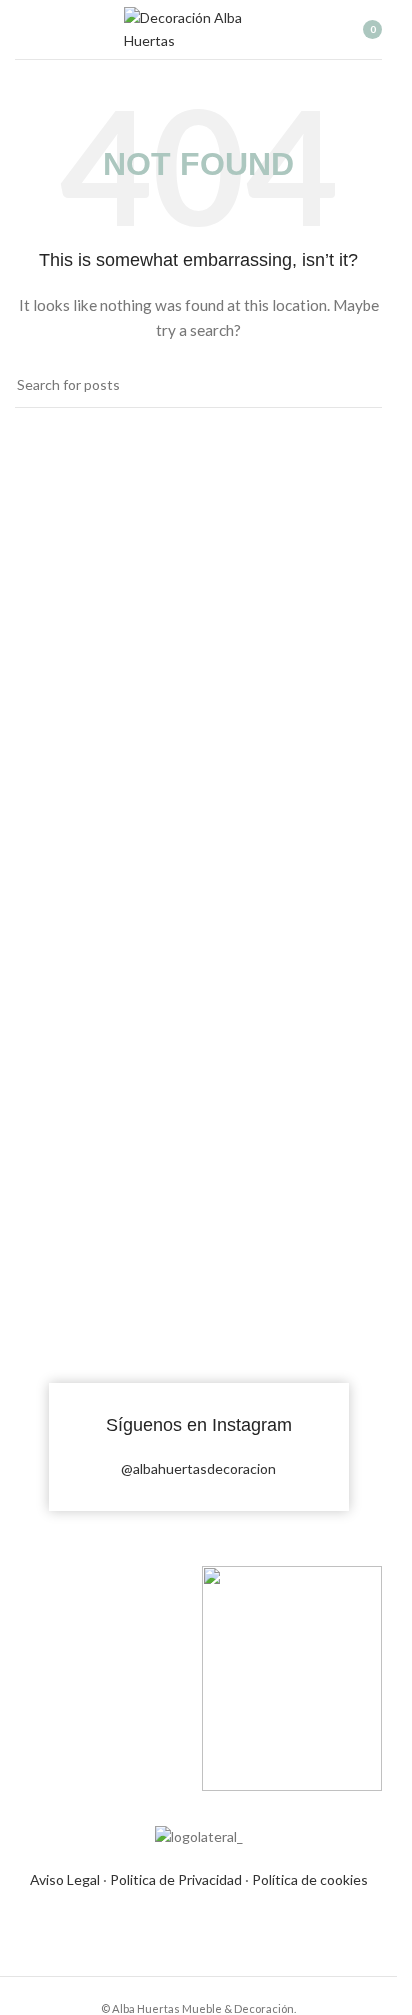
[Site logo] (199, 27)
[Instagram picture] (105, 1216)
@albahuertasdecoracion (198, 1468)
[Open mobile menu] (23, 30)
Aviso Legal (65, 1879)
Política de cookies (310, 1879)
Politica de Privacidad (176, 1879)
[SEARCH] (359, 385)
